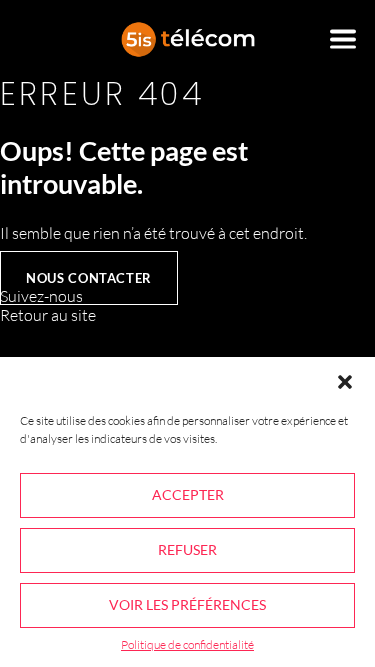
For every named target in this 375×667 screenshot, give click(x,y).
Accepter (188, 494)
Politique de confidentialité (187, 645)
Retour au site (48, 315)
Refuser (187, 549)
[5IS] (188, 39)
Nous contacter (89, 278)
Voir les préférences (187, 604)
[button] (345, 382)
